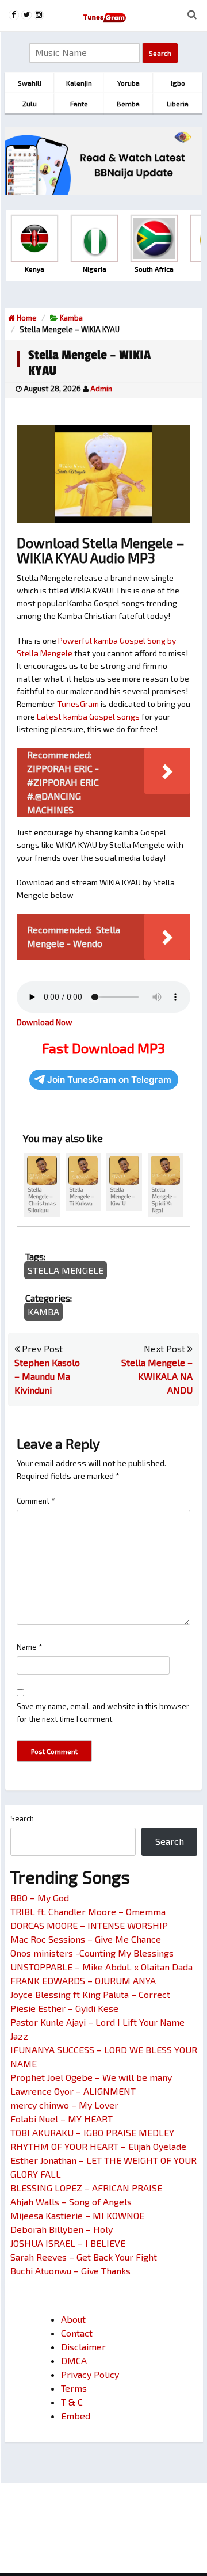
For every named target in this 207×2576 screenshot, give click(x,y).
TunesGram (78, 704)
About (73, 2319)
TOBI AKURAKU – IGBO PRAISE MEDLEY (92, 2132)
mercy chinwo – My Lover (64, 2105)
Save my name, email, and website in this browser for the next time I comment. (103, 1713)
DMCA (74, 2360)
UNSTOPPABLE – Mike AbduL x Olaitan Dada (101, 1967)
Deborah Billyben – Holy (62, 2229)
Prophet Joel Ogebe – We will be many (91, 2077)
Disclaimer (83, 2347)
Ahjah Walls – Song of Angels (71, 2202)
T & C (72, 2402)
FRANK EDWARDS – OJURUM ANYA (83, 1980)
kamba (71, 318)
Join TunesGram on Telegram (109, 1080)
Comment (36, 1501)
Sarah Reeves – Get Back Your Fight (84, 2257)
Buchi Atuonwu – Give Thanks (70, 2271)
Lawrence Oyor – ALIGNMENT (73, 2091)
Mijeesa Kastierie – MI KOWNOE (77, 2215)
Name (30, 1647)
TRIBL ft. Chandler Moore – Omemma (88, 1911)
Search (22, 1818)
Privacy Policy (90, 2374)
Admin (101, 389)
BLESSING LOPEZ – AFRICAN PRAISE (86, 2188)
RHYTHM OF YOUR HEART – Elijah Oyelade (98, 2146)
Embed (76, 2416)
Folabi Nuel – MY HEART (62, 2119)
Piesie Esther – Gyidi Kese (64, 2008)
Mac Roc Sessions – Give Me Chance (86, 1939)
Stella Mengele (66, 1270)
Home (26, 318)
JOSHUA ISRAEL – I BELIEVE (68, 2243)
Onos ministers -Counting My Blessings (92, 1953)
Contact (77, 2333)
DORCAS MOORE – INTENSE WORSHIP (89, 1925)
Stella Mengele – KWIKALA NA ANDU (157, 1376)
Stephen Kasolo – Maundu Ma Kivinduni (47, 1376)
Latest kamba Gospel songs (88, 716)
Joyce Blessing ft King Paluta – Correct (90, 1994)
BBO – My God (40, 1898)
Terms (74, 2388)
